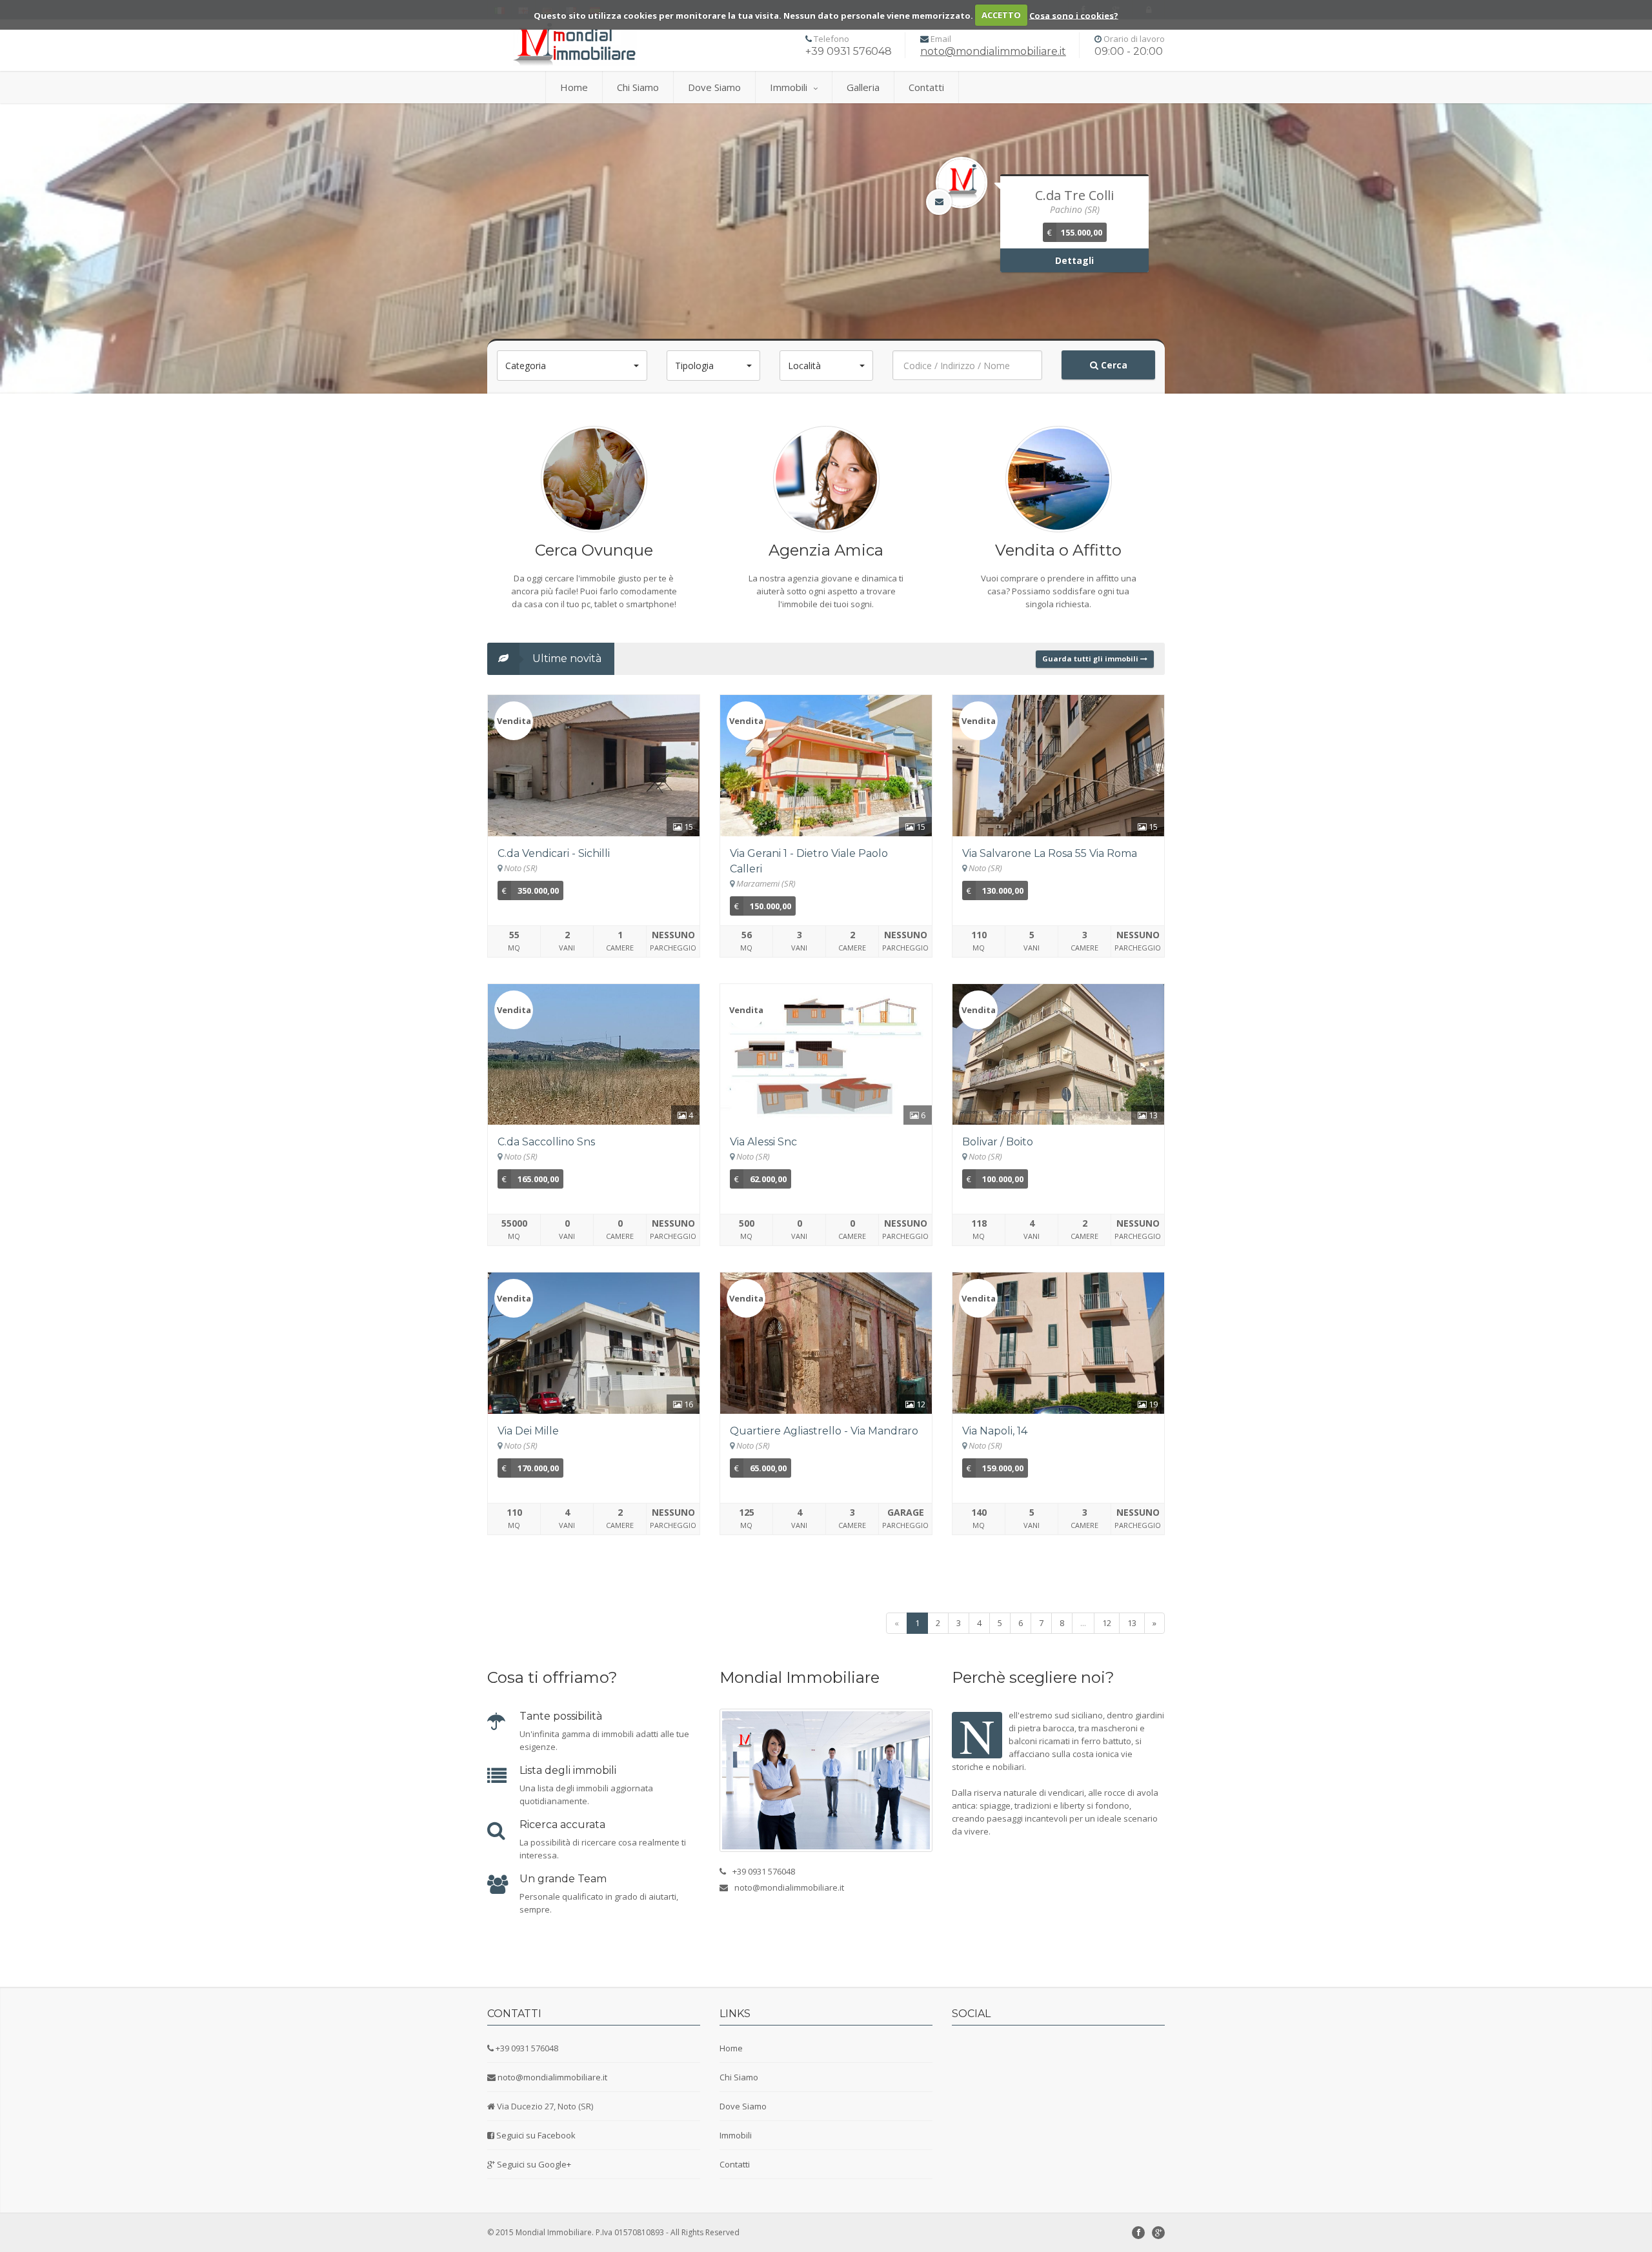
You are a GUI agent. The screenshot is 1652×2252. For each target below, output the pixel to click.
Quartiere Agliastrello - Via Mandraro (824, 1431)
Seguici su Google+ (534, 2164)
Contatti (926, 87)
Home (574, 87)
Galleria (863, 87)
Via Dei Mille (528, 1431)
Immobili (789, 87)
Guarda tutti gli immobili (1091, 659)
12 (1107, 1623)
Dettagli (1074, 260)
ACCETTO (1001, 15)
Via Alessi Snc (763, 1142)
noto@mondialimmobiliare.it (993, 51)
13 (1132, 1623)
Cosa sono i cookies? (1074, 15)
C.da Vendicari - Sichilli (554, 853)
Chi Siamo (638, 87)
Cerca (1113, 365)
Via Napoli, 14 (995, 1431)
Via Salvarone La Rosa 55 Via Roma (1050, 853)
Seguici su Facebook (536, 2135)
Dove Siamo (714, 87)
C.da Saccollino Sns (546, 1142)
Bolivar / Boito (998, 1142)
